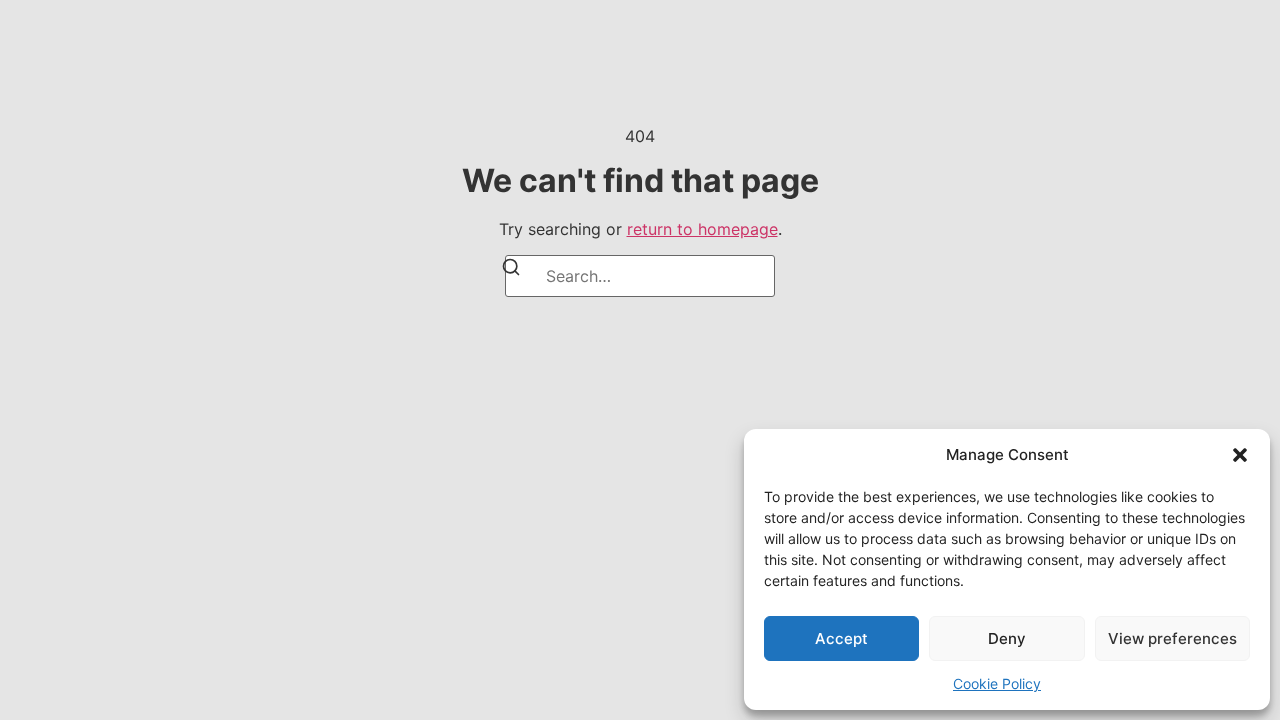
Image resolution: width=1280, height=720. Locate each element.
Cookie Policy (997, 683)
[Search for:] (640, 276)
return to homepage (702, 229)
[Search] (511, 270)
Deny (1007, 638)
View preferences (1172, 638)
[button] (1240, 455)
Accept (841, 638)
